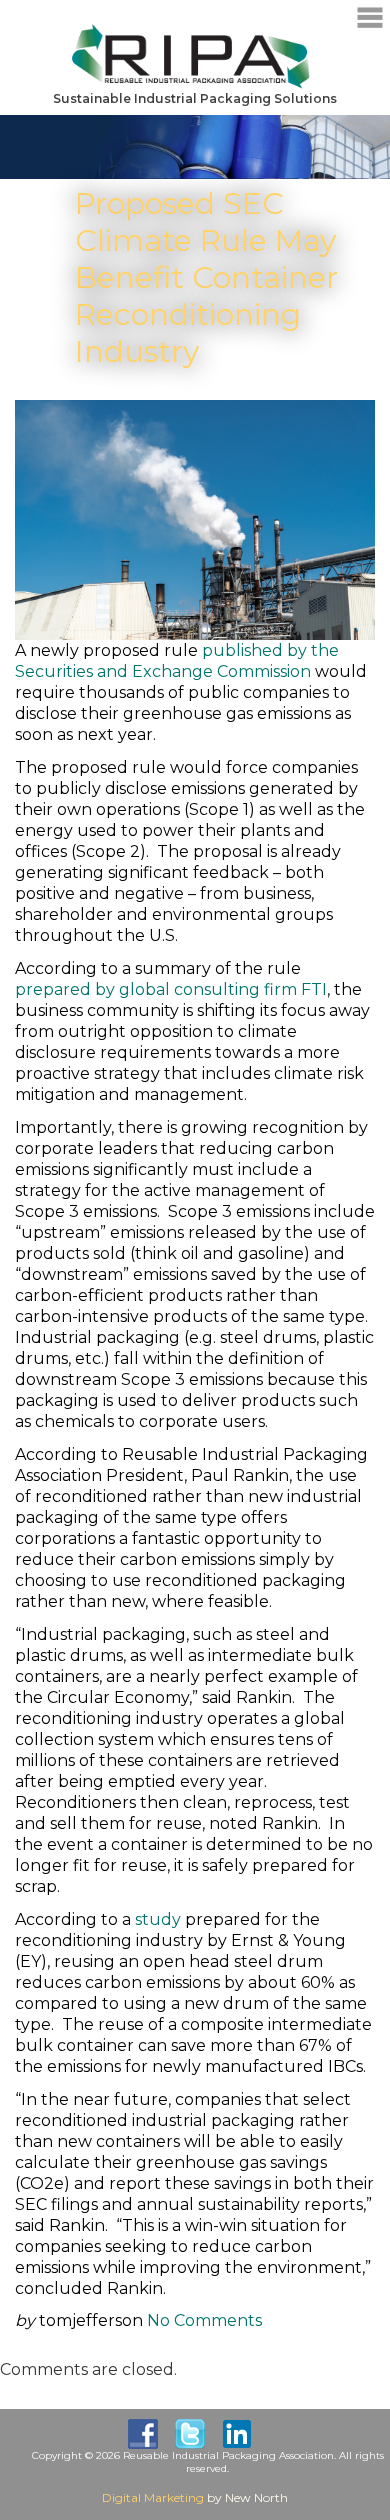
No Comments (204, 2320)
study (158, 1919)
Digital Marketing (153, 2497)
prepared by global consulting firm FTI (171, 989)
